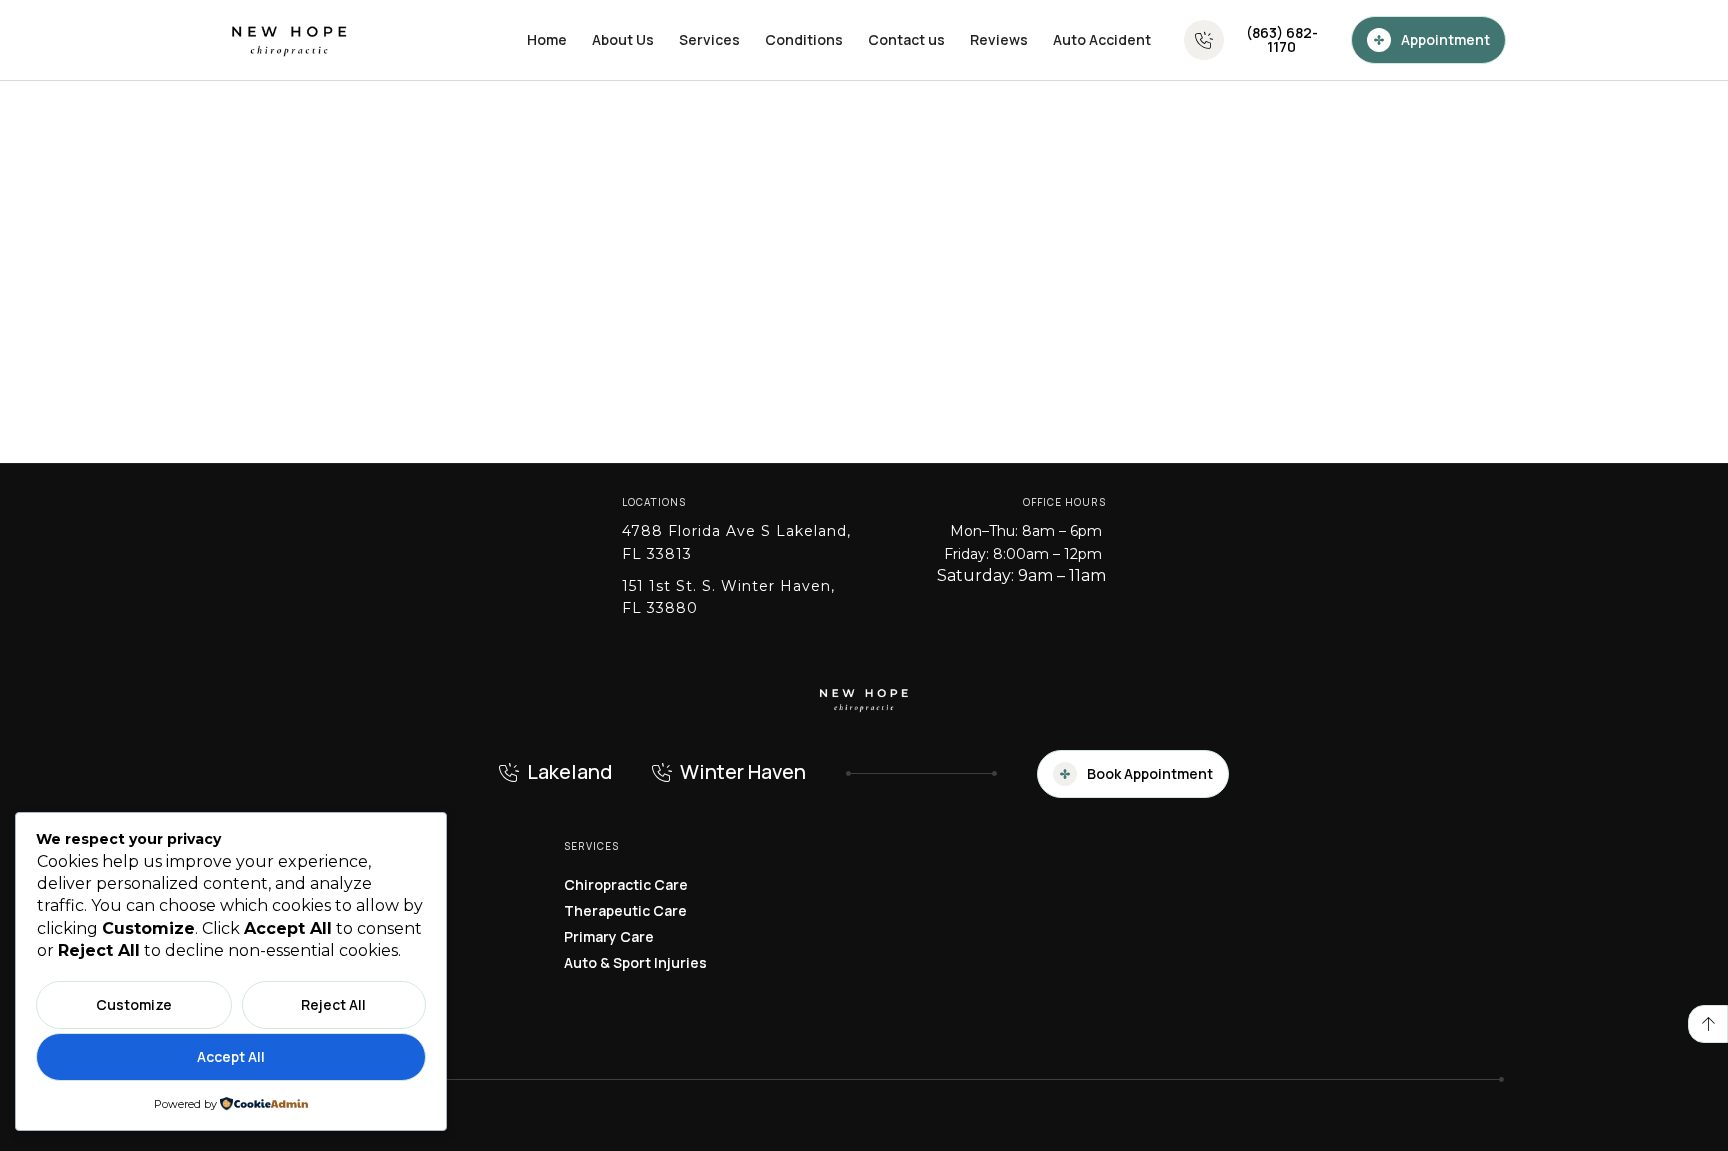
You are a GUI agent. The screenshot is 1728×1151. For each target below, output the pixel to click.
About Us (623, 39)
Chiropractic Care (626, 884)
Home (547, 39)
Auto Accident (1102, 39)
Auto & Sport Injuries (635, 962)
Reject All (333, 1004)
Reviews (999, 39)
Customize (134, 1004)
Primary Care (609, 936)
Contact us (906, 39)
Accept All (231, 1056)
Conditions (804, 39)
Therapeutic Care (625, 910)
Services (709, 39)
